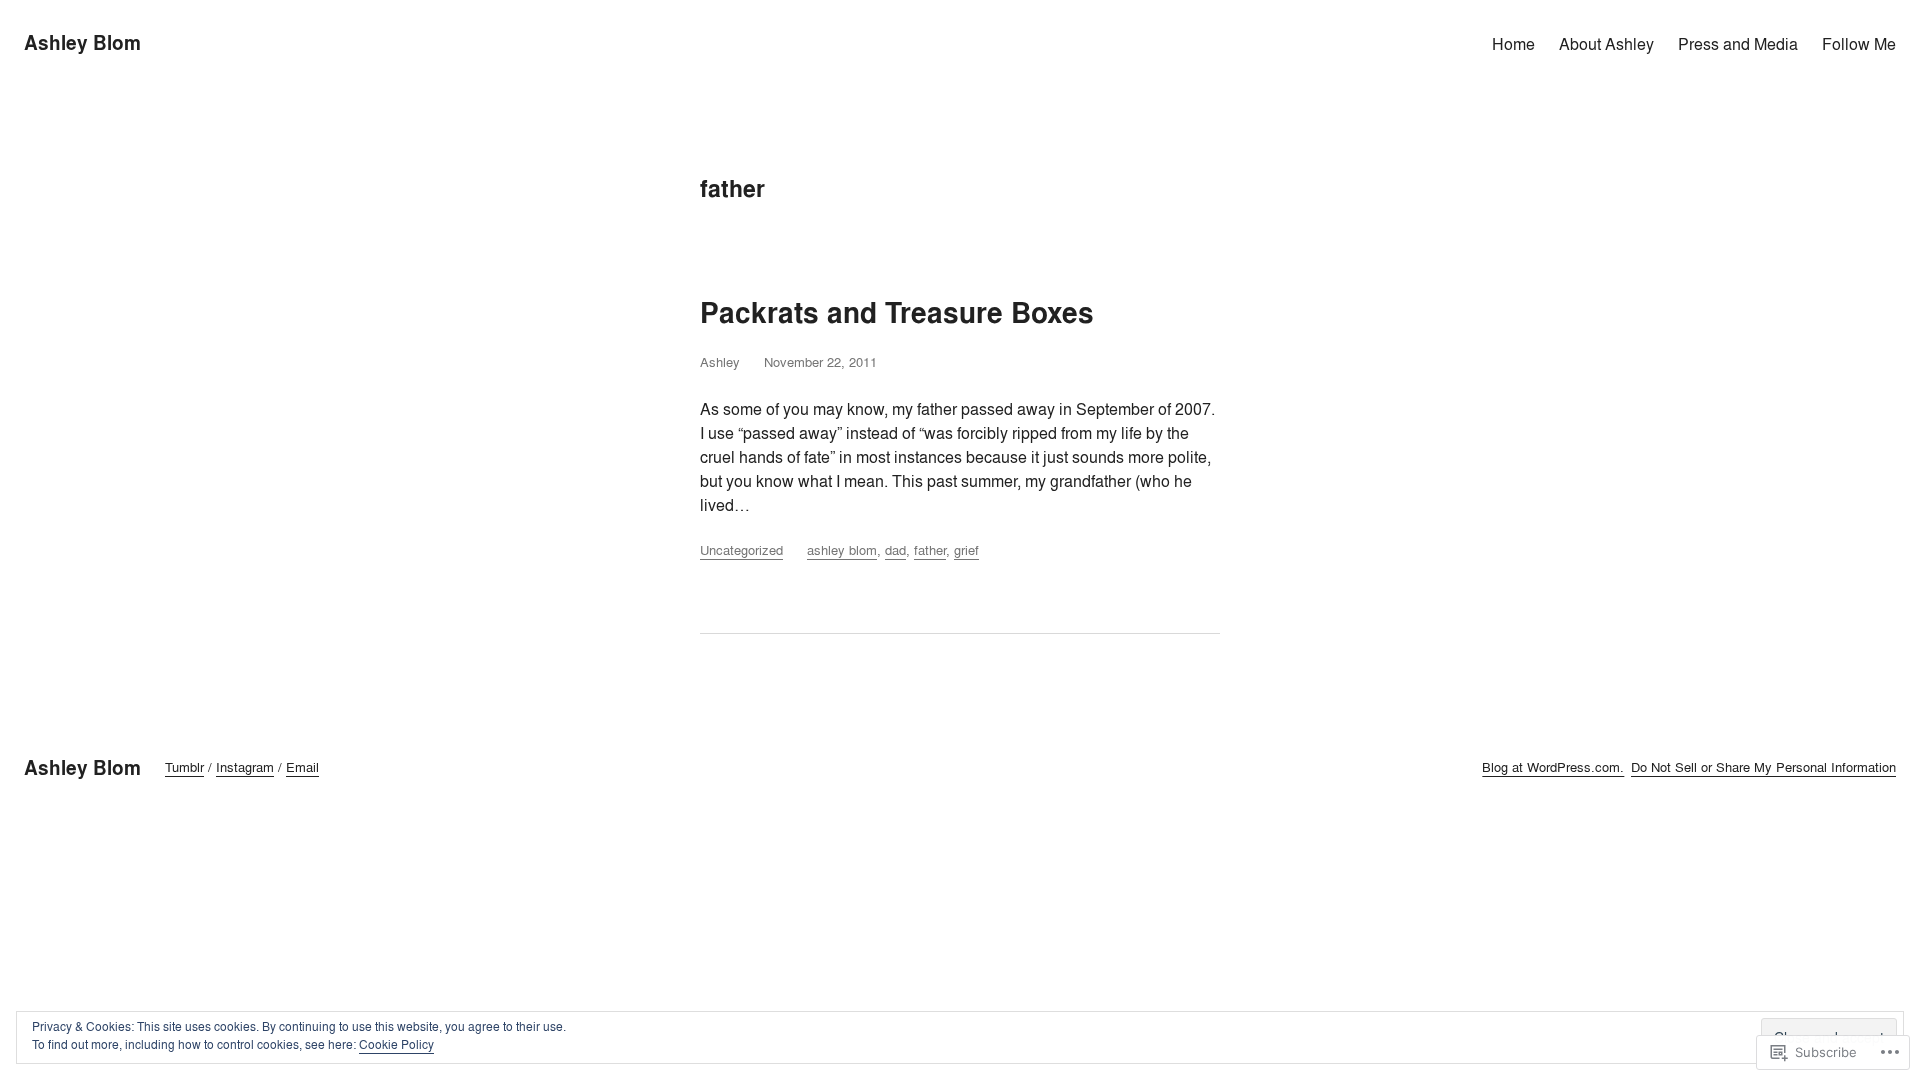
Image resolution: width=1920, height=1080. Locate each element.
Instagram (245, 767)
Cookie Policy (396, 1044)
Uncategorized (741, 550)
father (930, 550)
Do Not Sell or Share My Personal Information (1763, 767)
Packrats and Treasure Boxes (897, 313)
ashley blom (842, 550)
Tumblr (184, 767)
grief (966, 550)
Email (302, 767)
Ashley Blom (82, 43)
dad (895, 550)
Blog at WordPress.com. (1553, 767)
